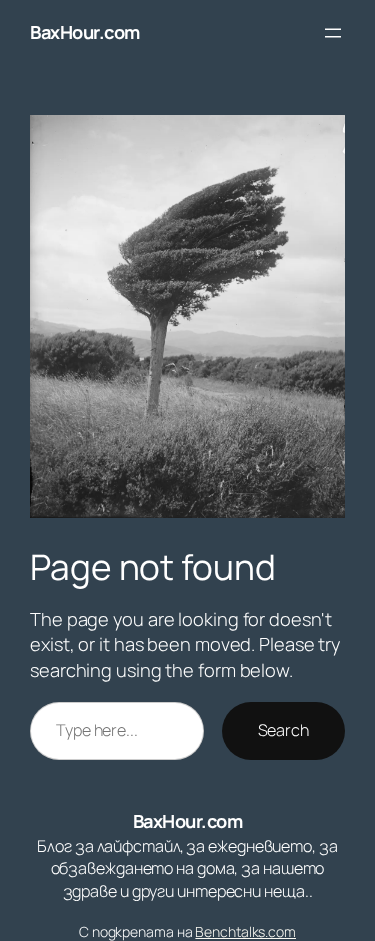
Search (283, 730)
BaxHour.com (85, 32)
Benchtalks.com (245, 931)
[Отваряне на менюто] (333, 33)
